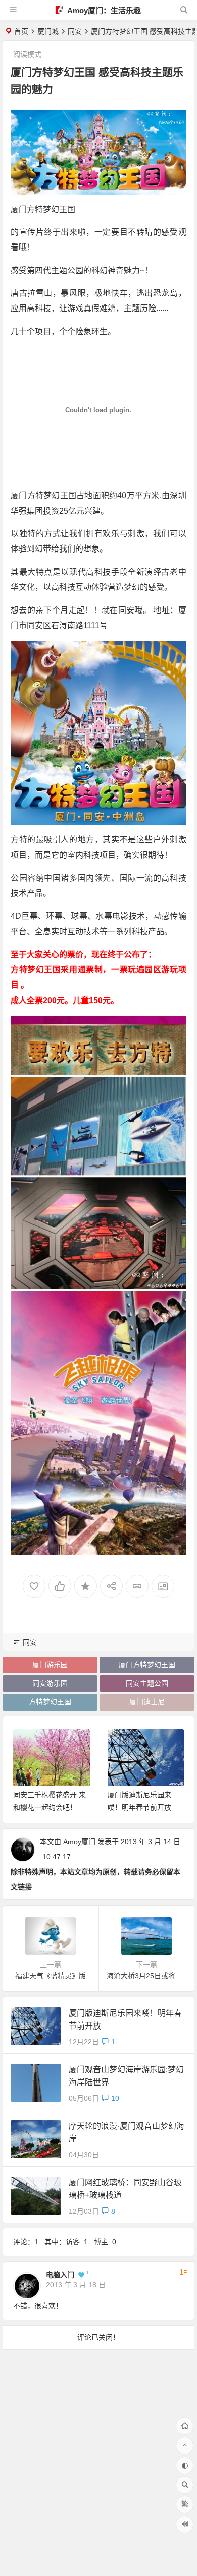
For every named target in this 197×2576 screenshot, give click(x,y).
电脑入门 (60, 2275)
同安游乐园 (50, 1683)
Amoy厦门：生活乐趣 (103, 10)
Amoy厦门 (79, 1842)
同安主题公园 (147, 1683)
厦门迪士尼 (147, 1702)
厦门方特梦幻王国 (147, 1665)
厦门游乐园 (50, 1665)
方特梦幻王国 (50, 1702)
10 (115, 2098)
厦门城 (48, 31)
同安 (75, 31)
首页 (21, 31)
